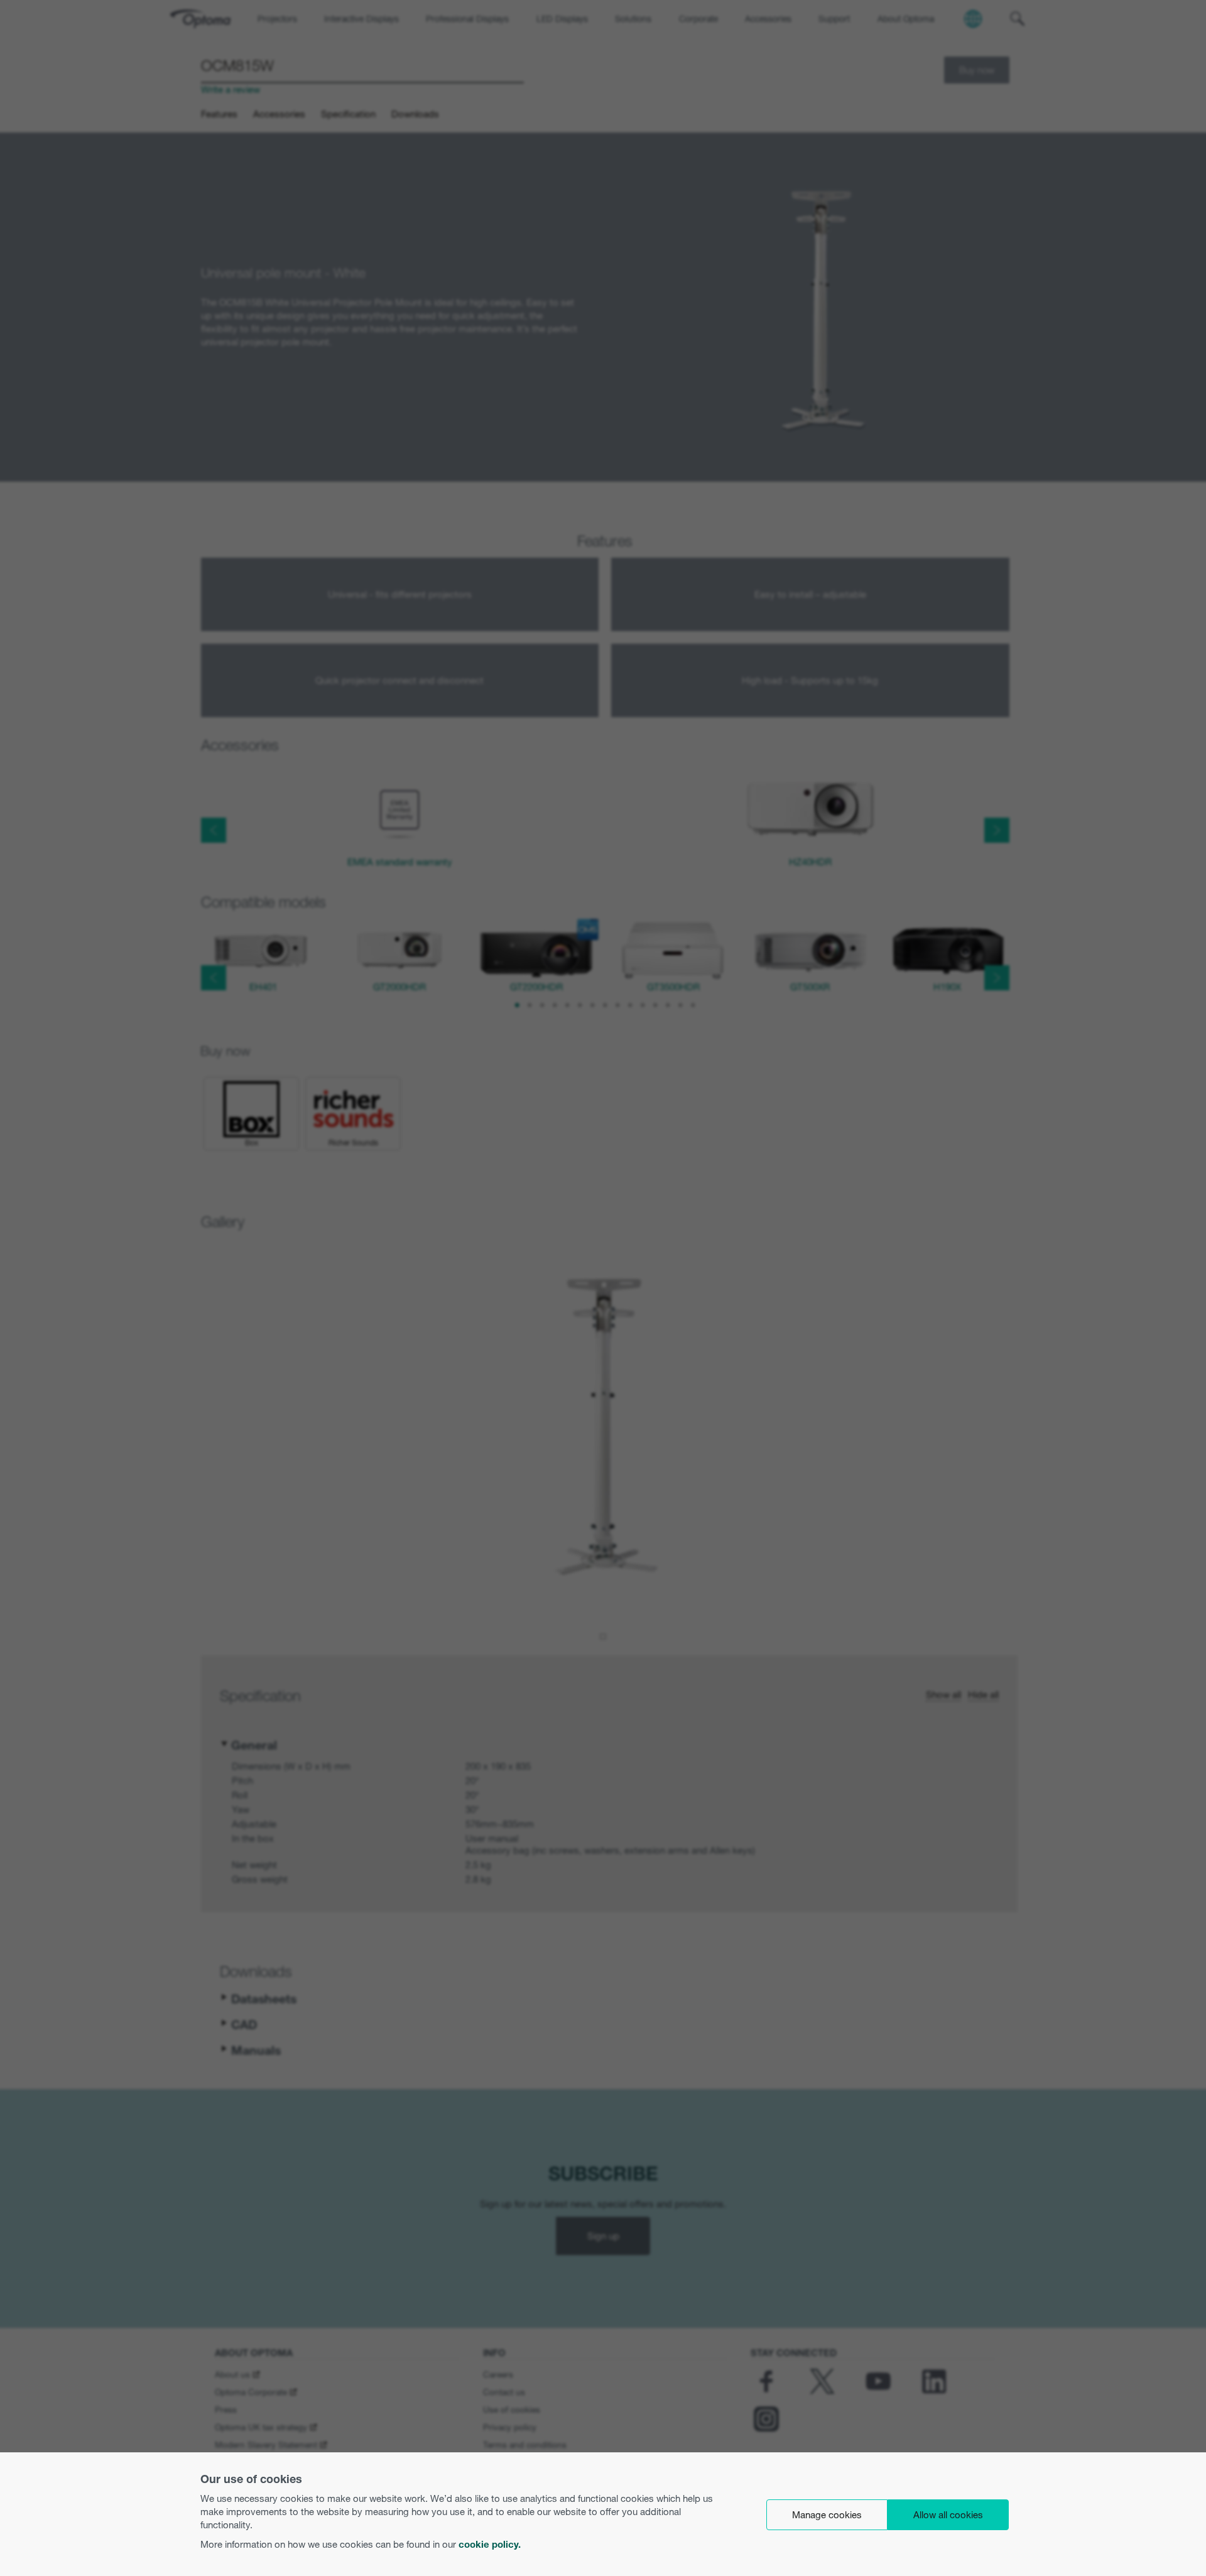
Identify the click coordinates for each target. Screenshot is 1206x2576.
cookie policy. (490, 2544)
